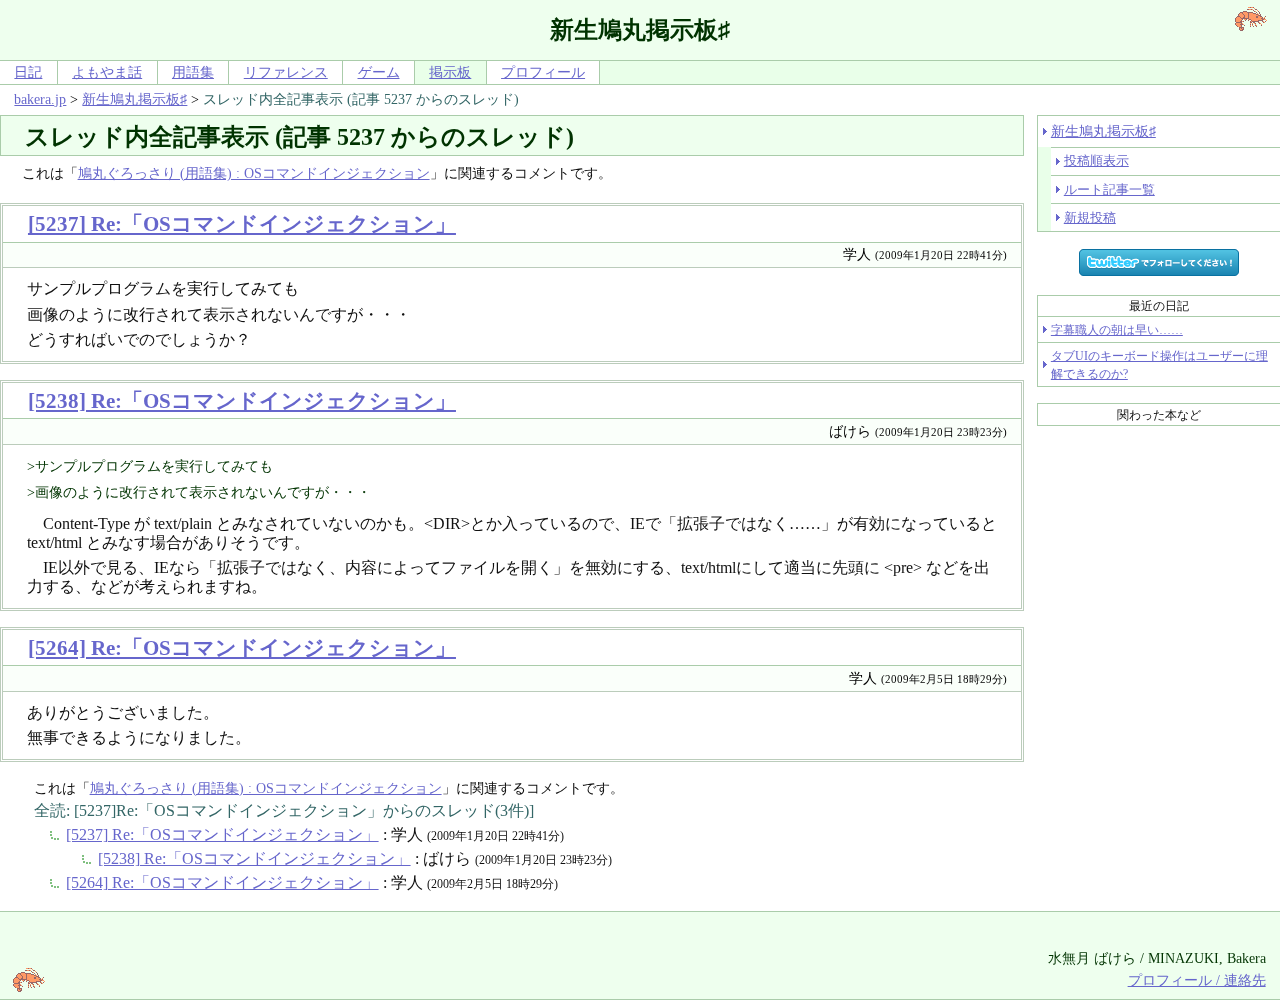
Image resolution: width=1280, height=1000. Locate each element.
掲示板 (450, 72)
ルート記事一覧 (1109, 189)
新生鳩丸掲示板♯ (134, 99)
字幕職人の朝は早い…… (1117, 330)
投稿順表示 (1096, 160)
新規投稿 (1090, 217)
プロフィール (543, 72)
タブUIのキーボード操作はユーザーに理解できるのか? (1159, 365)
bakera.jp (40, 99)
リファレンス (286, 72)
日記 (28, 72)
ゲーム (379, 72)
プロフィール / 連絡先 (1197, 980)
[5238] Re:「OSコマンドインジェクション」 (242, 400)
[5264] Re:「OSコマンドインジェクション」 (242, 647)
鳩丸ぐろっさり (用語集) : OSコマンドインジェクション (254, 173)
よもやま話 (107, 72)
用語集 (193, 72)
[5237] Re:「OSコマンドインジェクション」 (242, 223)
